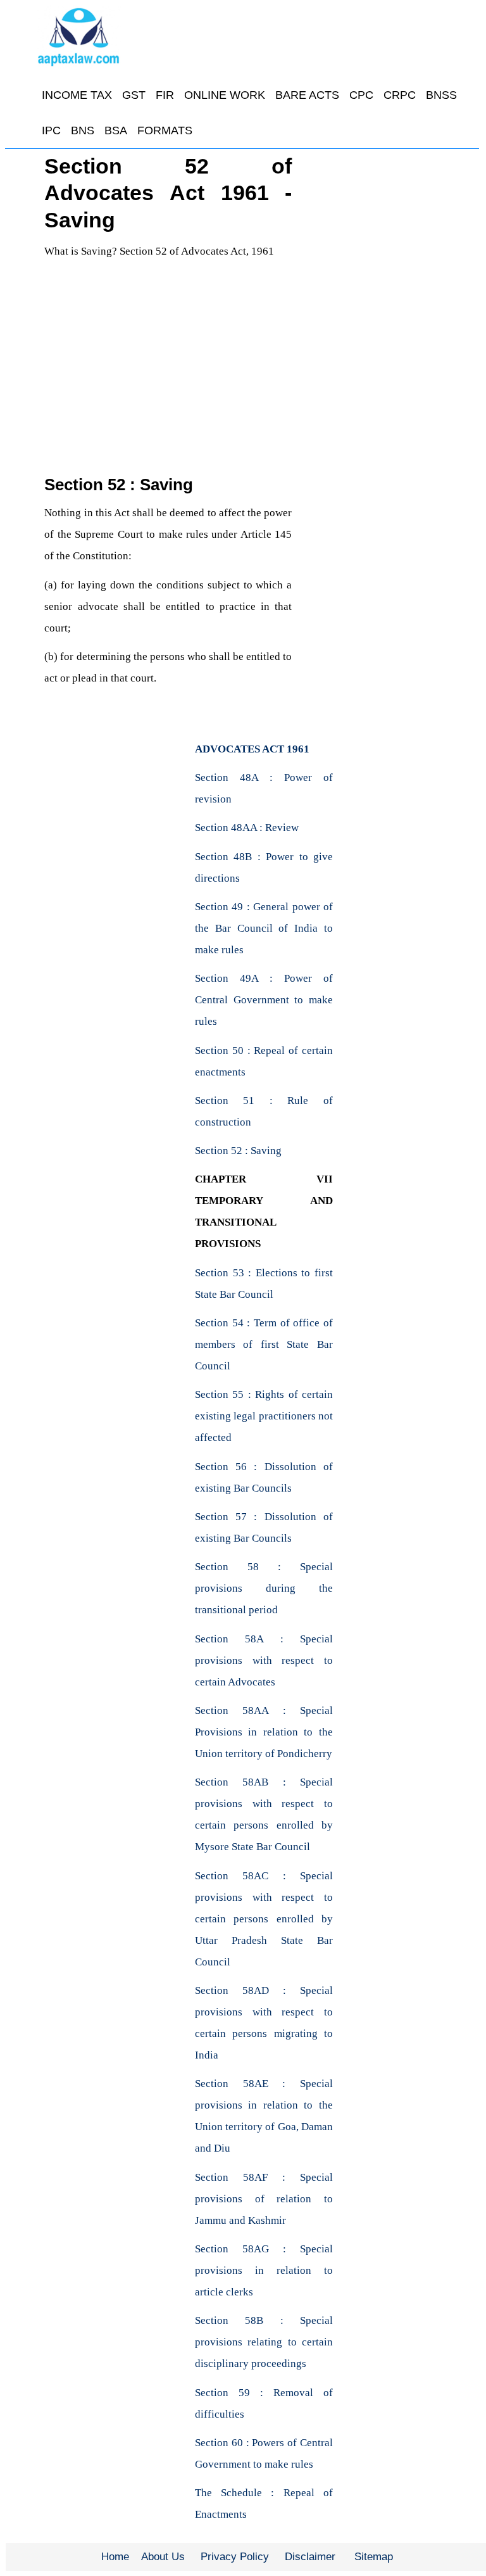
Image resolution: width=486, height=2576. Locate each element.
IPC (51, 130)
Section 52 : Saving (238, 1151)
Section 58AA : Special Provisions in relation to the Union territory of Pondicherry (264, 1732)
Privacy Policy (235, 2557)
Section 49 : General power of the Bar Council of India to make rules (264, 928)
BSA (116, 130)
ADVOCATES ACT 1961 (252, 749)
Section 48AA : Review (247, 828)
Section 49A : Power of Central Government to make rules (264, 1000)
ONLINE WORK (225, 95)
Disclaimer (310, 2557)
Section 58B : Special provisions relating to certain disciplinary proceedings (264, 2342)
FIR (165, 95)
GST (134, 95)
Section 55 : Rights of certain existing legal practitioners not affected (264, 1416)
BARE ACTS (307, 95)
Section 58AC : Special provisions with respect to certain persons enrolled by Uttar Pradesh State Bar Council (264, 1919)
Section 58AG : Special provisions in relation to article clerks (264, 2270)
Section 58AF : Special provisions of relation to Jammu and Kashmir (264, 2199)
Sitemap (374, 2557)
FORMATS (165, 130)
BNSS (441, 95)
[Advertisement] (168, 379)
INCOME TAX (77, 95)
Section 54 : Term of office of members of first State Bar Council (264, 1344)
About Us (163, 2557)
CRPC (400, 95)
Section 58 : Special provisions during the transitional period (264, 1588)
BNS (83, 130)
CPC (361, 95)
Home (115, 2557)
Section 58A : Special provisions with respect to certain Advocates (264, 1660)
